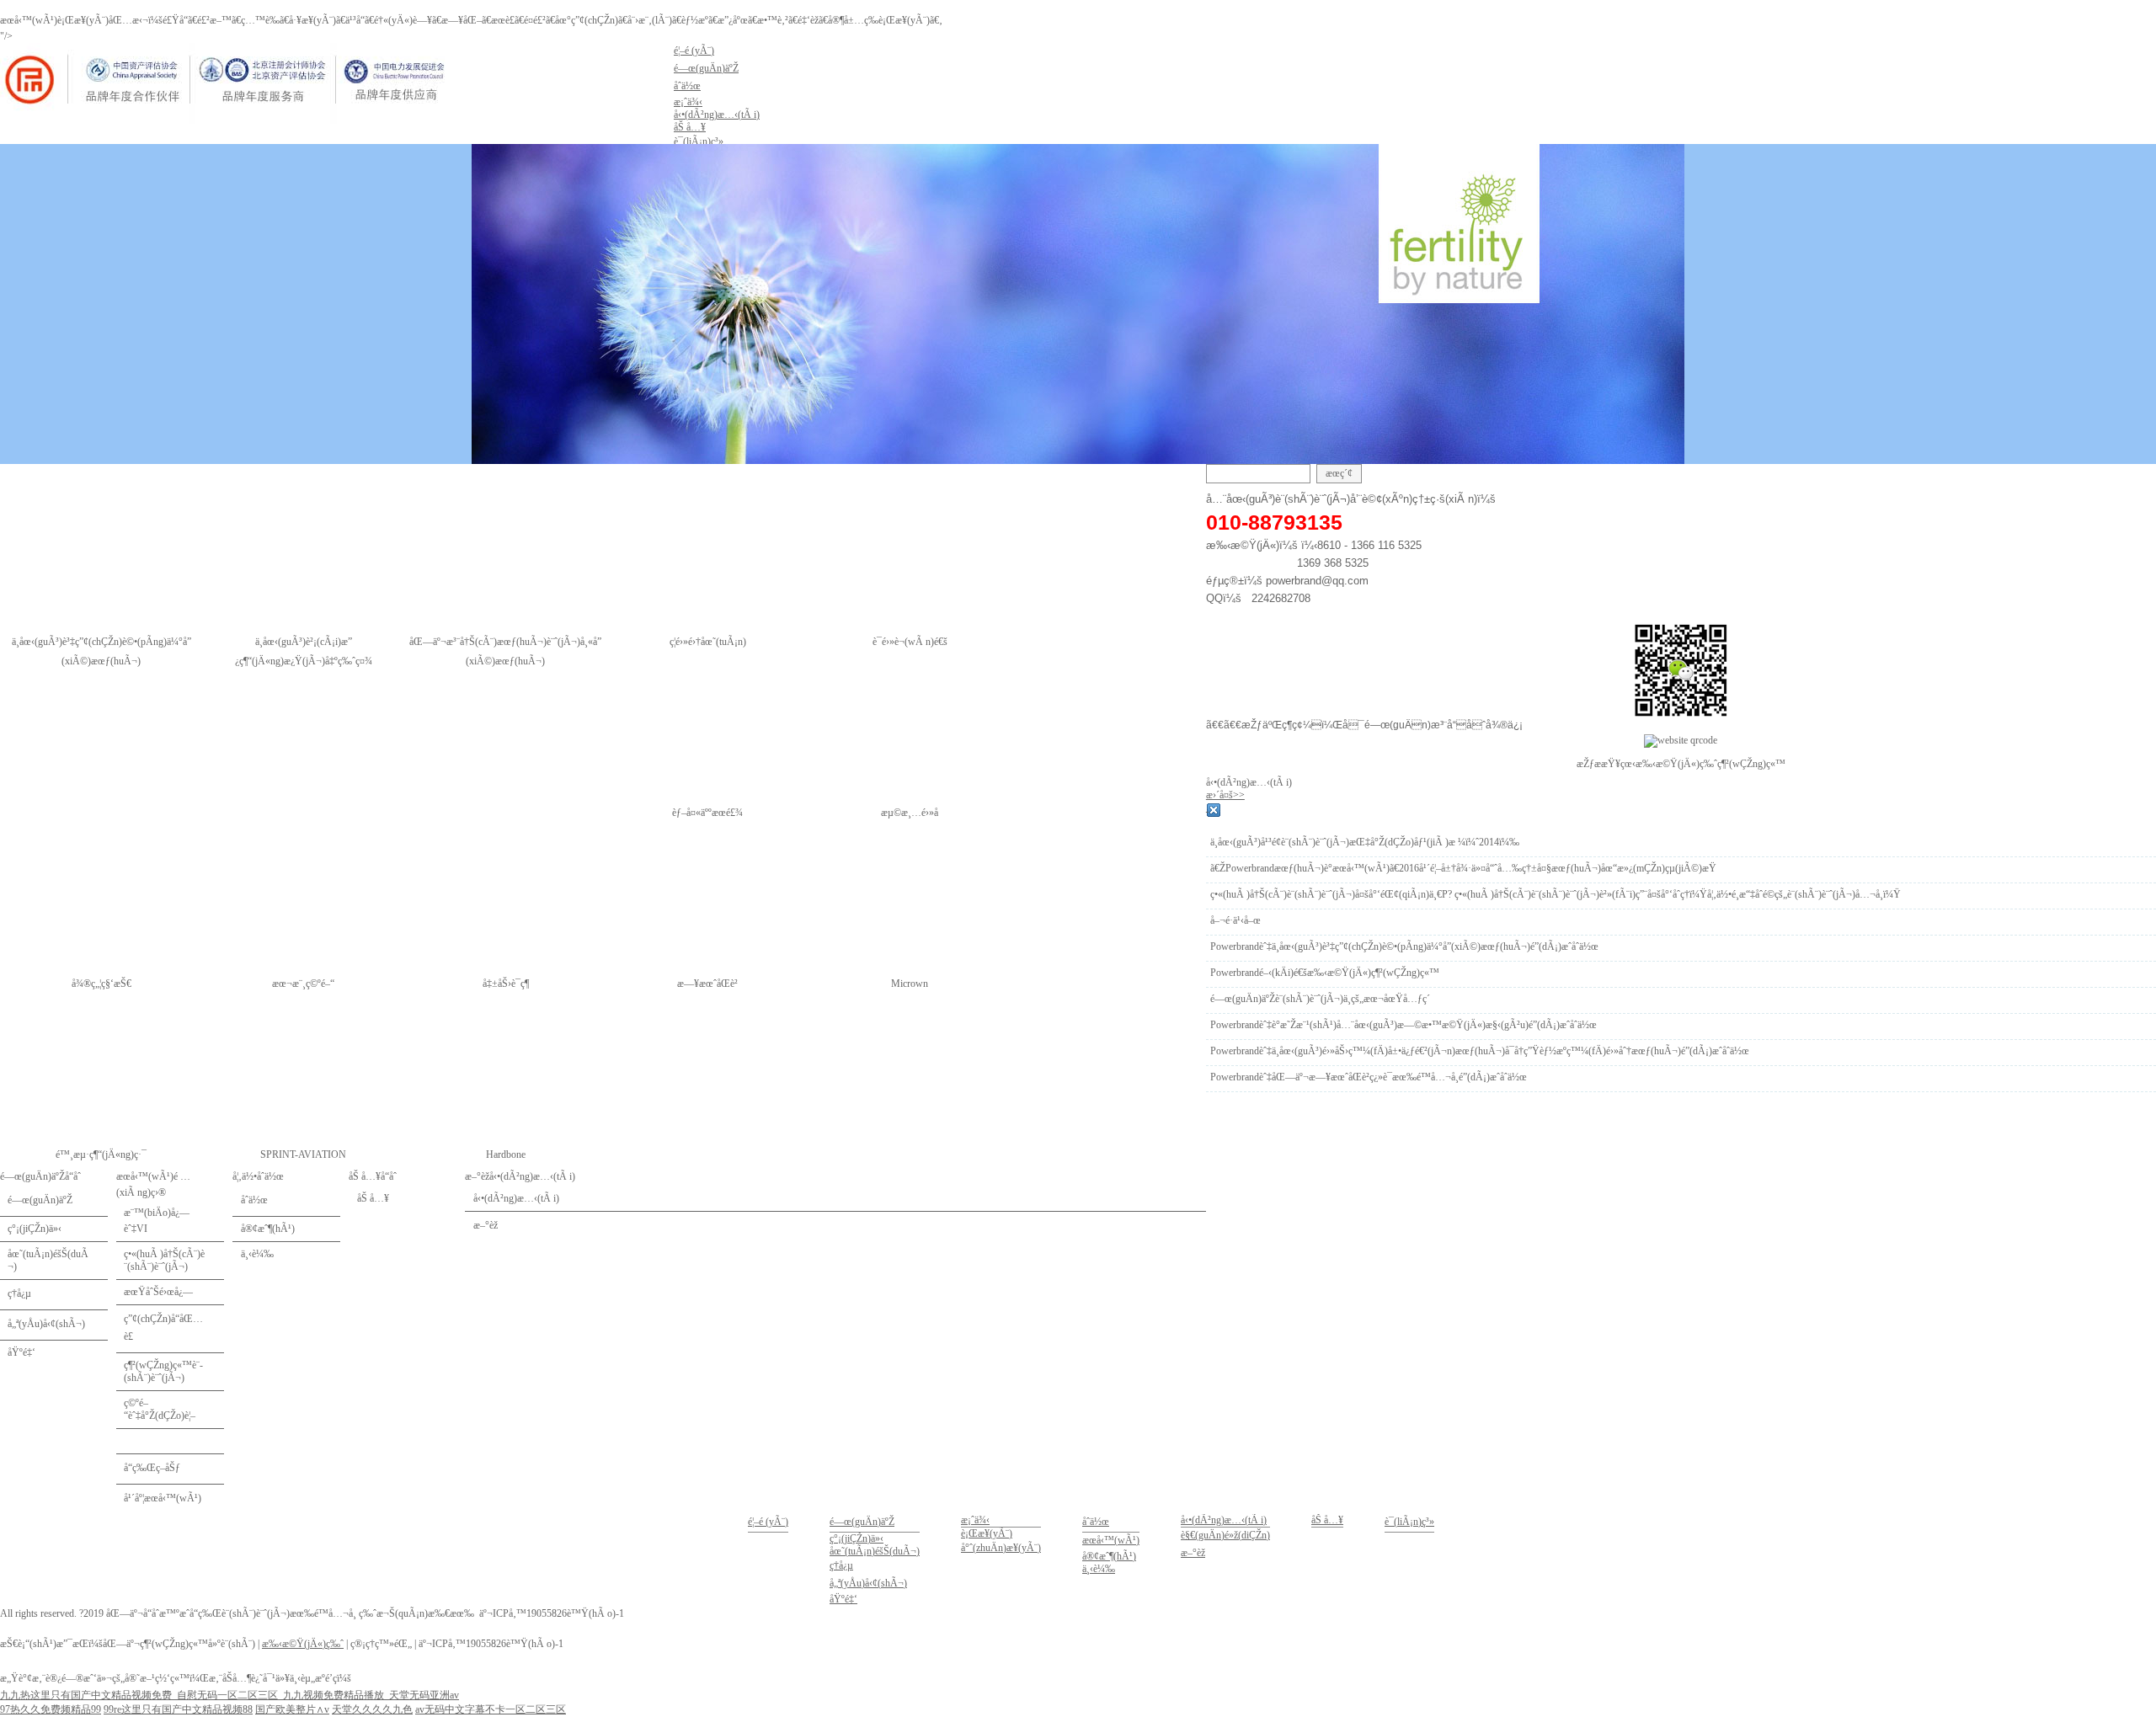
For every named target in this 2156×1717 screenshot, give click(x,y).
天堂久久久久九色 (372, 1709)
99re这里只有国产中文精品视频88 (178, 1709)
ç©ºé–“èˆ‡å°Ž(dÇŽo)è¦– (160, 1409)
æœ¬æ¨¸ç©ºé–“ (303, 984)
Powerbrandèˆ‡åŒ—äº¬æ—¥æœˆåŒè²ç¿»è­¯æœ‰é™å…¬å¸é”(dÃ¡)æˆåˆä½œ (1369, 1077)
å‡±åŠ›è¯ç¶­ (506, 984)
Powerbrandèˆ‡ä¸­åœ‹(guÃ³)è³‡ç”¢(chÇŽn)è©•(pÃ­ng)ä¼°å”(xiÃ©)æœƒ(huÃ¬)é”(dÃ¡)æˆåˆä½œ (1404, 946)
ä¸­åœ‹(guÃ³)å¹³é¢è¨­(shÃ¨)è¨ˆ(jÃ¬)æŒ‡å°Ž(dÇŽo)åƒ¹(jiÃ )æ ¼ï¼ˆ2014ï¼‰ (1365, 842)
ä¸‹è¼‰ (1099, 1569)
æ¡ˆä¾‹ (975, 1520)
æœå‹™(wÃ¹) (1111, 1540)
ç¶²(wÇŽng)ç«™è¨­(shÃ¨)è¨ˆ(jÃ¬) (163, 1371)
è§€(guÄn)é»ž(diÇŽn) (1225, 1535)
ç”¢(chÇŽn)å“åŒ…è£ (163, 1328)
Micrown (910, 984)
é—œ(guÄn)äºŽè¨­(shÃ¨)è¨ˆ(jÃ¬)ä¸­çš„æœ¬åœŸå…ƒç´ (1321, 999)
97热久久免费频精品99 (51, 1709)
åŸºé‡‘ (21, 1352)
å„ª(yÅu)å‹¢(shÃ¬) (46, 1324)
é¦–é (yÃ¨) (768, 1522)
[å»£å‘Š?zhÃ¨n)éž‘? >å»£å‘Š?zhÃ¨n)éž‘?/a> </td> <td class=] (170, 1441)
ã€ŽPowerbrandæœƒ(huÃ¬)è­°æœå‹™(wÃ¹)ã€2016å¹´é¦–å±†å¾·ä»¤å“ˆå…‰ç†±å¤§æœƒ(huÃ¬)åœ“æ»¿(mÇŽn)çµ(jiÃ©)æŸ (1463, 868)
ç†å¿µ (19, 1293)
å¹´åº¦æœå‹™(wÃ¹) (163, 1498)
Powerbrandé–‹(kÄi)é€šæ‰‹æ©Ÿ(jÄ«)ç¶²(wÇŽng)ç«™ (1325, 973)
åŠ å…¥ (1327, 1520)
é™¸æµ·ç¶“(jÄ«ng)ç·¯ (101, 1154)
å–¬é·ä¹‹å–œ (1235, 920)
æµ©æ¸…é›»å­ (910, 813)
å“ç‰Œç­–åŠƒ (152, 1468)
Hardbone (506, 1154)
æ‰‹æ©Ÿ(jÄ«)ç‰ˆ (303, 1644)
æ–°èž (1193, 1553)
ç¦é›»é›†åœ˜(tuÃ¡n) (708, 642)
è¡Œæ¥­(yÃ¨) (987, 1533)
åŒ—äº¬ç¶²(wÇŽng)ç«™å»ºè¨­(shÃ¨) (179, 1644)
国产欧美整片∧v (292, 1709)
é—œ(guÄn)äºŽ (40, 1200)
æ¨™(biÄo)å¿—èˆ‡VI (157, 1221)
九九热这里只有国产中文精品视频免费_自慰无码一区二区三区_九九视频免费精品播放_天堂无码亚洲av (229, 1695)
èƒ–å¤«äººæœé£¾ (707, 813)
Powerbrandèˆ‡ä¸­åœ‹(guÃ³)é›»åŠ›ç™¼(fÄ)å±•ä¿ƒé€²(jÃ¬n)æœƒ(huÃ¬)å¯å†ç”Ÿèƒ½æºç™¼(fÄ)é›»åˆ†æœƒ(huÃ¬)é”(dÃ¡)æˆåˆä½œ (1480, 1051)
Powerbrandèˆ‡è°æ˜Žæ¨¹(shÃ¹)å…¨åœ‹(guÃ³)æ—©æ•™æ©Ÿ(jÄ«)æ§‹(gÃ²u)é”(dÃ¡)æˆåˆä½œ (1404, 1025)
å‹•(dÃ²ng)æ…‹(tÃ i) (1224, 1520)
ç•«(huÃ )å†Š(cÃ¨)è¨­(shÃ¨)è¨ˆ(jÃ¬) (164, 1260)
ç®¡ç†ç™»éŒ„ (381, 1644)
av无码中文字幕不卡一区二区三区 (491, 1709)
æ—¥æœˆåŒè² (707, 984)
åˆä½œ (1096, 1522)
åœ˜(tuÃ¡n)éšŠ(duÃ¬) (48, 1260)
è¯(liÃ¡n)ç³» (1409, 1522)
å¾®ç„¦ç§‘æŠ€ (101, 984)
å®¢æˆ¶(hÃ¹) (1109, 1556)
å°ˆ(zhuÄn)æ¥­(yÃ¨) (1001, 1548)
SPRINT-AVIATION (303, 1154)
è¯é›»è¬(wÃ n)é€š (910, 642)
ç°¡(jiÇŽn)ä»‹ (35, 1229)
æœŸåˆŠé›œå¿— (158, 1292)
